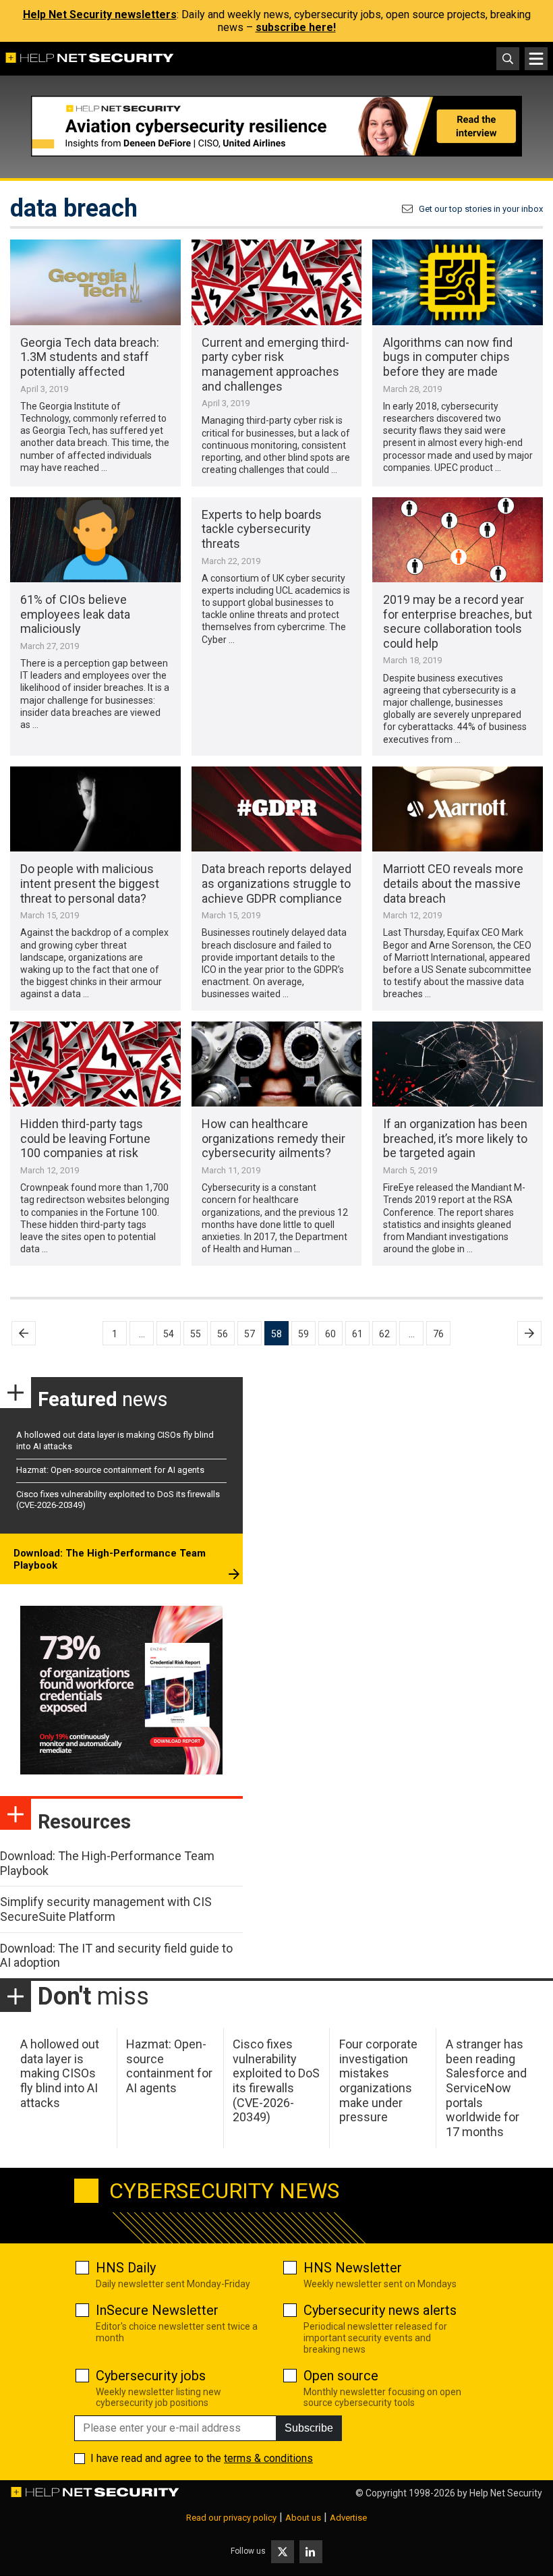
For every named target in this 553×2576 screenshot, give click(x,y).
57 (250, 1334)
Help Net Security (506, 2493)
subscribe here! (296, 27)
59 (303, 1334)
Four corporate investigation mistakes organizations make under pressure (378, 2080)
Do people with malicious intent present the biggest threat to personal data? (90, 883)
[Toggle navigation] (536, 59)
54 (169, 1334)
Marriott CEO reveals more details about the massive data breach (453, 883)
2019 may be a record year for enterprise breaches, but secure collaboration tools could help (458, 621)
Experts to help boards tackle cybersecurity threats (262, 529)
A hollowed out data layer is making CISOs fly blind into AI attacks (60, 2073)
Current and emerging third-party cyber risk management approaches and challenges (275, 364)
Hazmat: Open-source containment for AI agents (110, 1470)
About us (303, 2518)
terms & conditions (268, 2458)
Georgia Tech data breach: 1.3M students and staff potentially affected (90, 357)
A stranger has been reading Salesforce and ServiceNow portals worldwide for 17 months (486, 2088)
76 (438, 1334)
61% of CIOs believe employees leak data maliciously (75, 614)
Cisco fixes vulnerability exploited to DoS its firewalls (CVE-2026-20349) (276, 2080)
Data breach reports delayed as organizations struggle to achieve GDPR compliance (276, 883)
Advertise (348, 2518)
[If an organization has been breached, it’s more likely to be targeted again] (458, 1064)
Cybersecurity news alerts (380, 2310)
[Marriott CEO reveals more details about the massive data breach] (458, 809)
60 (330, 1334)
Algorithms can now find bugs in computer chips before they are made (448, 357)
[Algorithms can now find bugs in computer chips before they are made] (458, 282)
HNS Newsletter (353, 2268)
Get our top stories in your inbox (481, 209)
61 (357, 1334)
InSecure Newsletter (157, 2310)
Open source (341, 2376)
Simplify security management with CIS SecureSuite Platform (106, 1909)
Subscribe (309, 2428)
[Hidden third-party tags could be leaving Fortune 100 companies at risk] (95, 1064)
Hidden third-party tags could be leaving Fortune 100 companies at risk (85, 1138)
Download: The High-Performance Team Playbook (110, 1559)
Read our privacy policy (231, 2518)
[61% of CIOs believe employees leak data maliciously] (95, 540)
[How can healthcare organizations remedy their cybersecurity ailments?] (277, 1064)
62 (384, 1334)
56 (223, 1334)
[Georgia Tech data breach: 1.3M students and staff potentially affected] (95, 282)
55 (196, 1334)
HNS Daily (126, 2268)
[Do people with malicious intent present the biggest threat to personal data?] (95, 809)
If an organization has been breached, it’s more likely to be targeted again (455, 1138)
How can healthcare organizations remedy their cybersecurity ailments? (273, 1138)
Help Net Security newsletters (100, 15)
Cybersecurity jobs (151, 2376)
